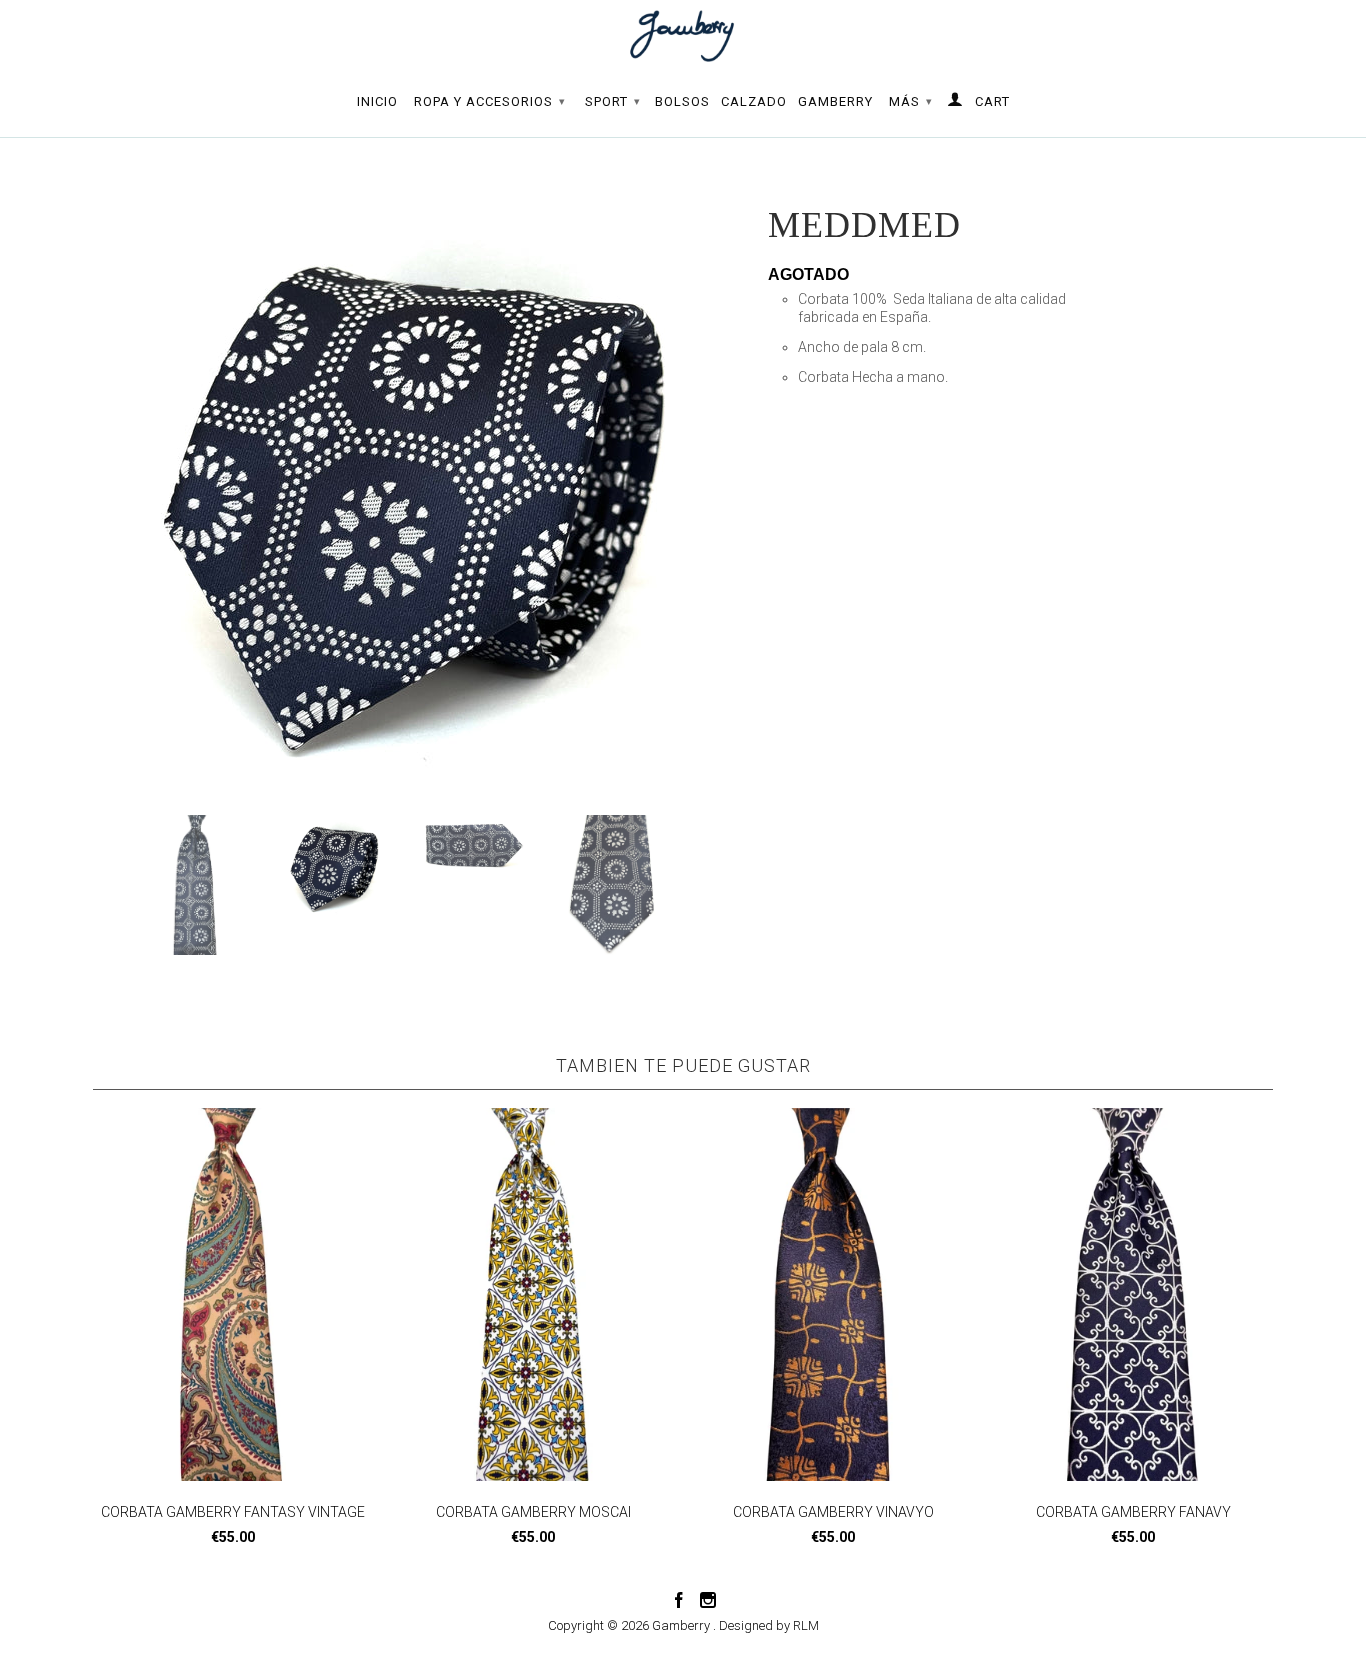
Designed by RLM (769, 1625)
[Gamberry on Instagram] (708, 1600)
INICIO (377, 101)
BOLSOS (682, 101)
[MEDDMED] (420, 492)
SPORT (613, 101)
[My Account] (955, 103)
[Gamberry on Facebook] (679, 1600)
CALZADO (754, 101)
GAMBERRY (835, 101)
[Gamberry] (683, 36)
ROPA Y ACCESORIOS (490, 101)
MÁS (911, 101)
